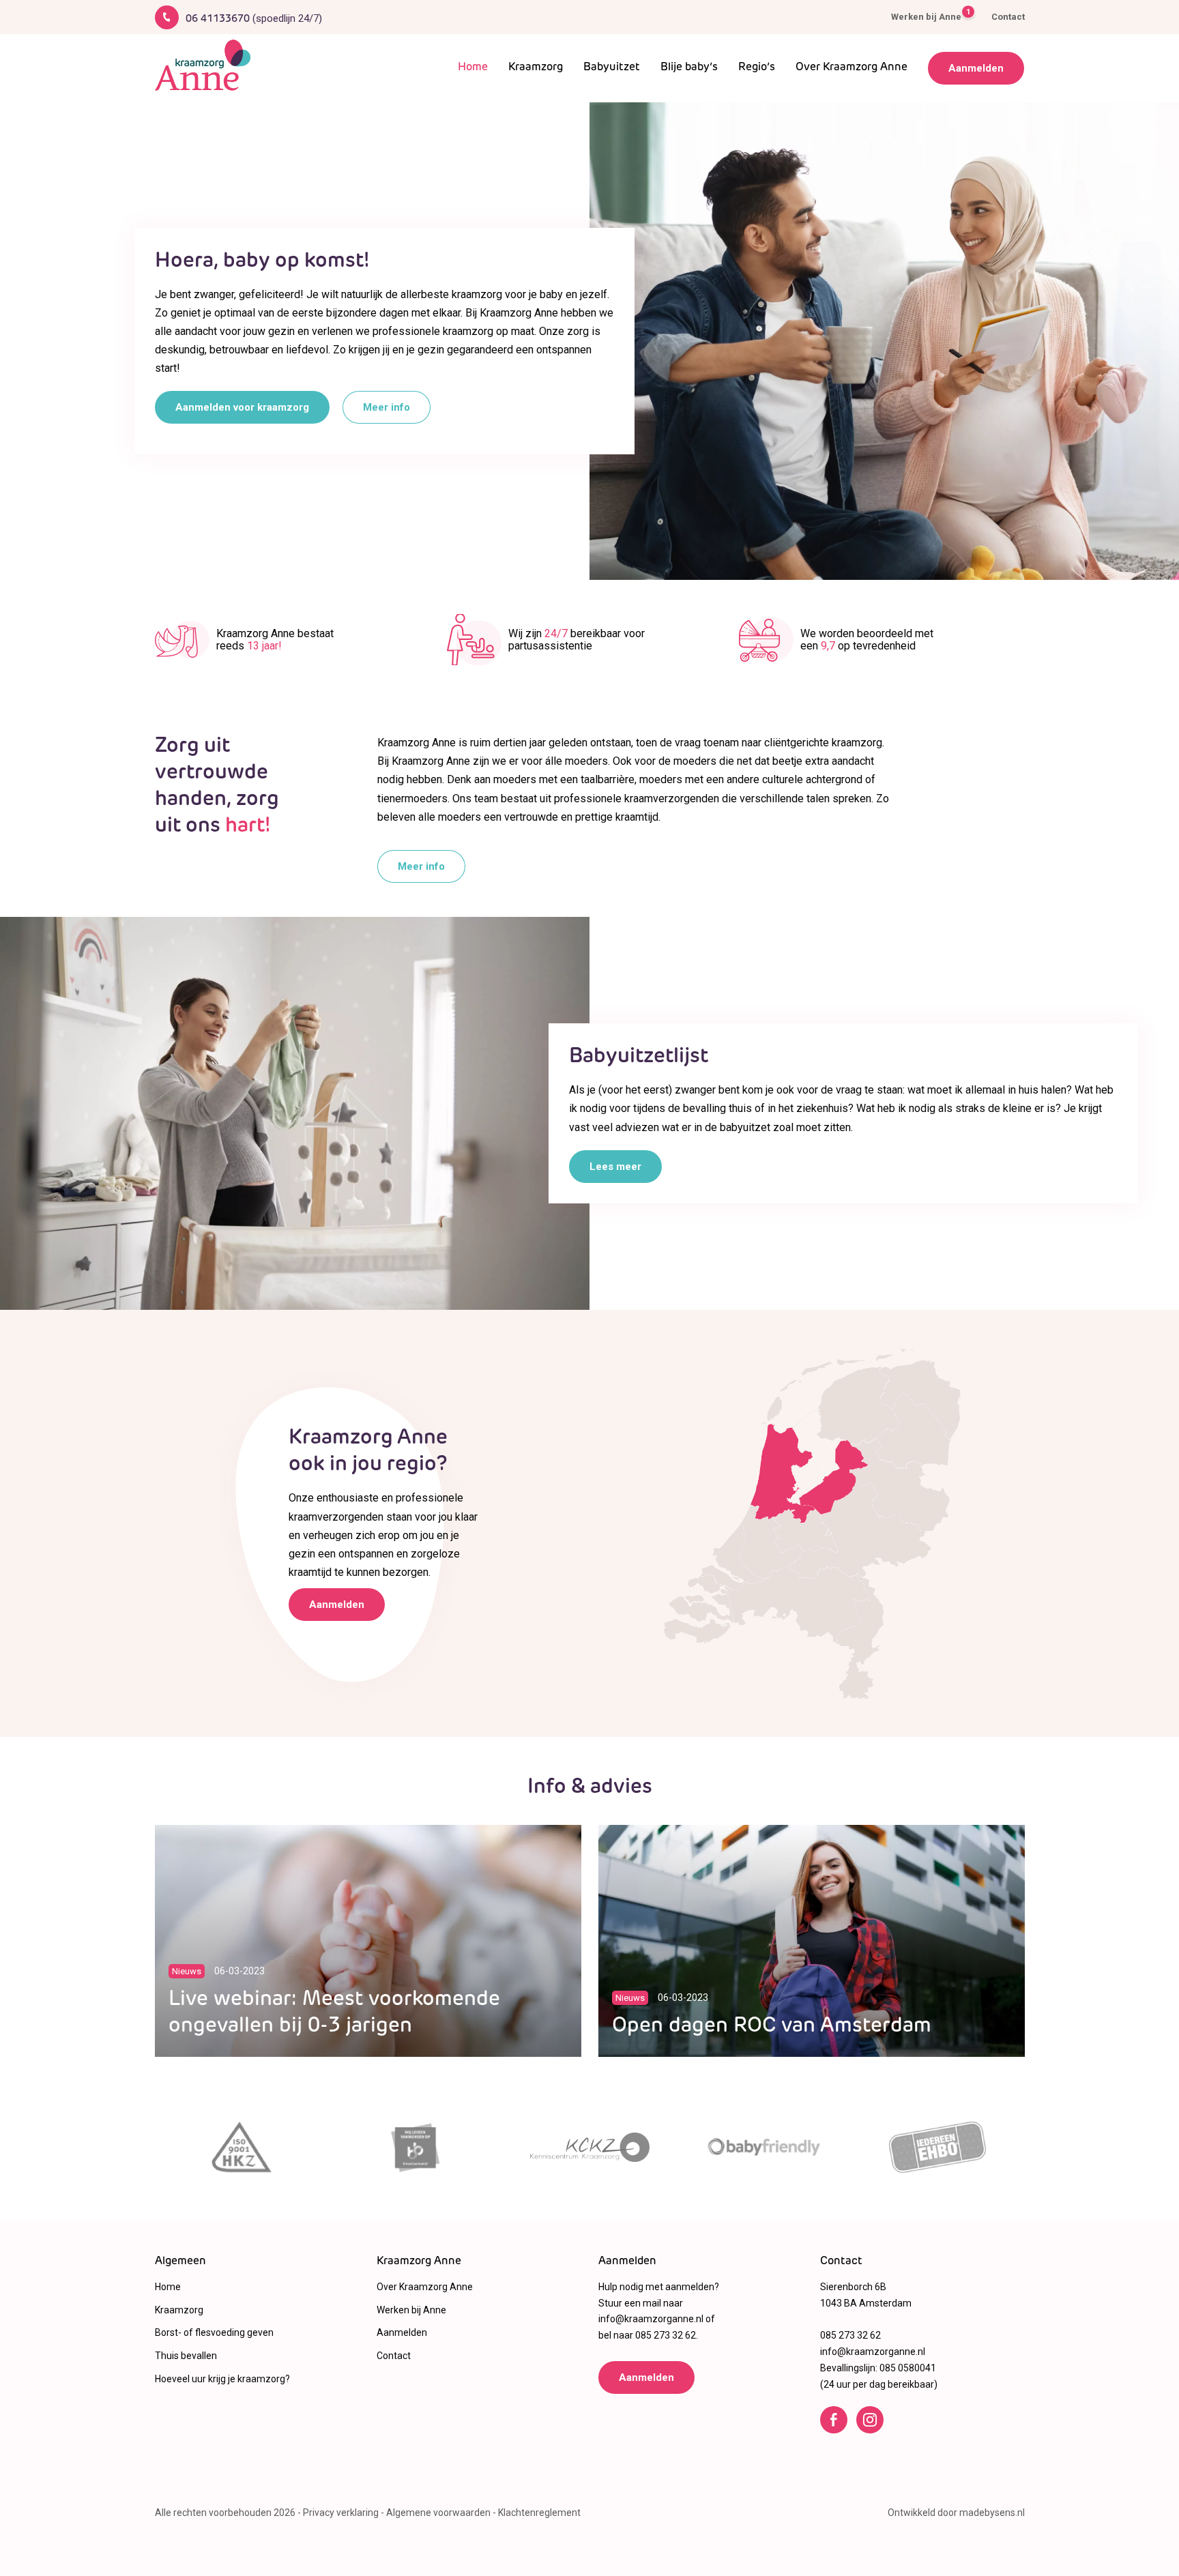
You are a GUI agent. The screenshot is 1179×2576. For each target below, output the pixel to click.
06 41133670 (254, 19)
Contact (1008, 17)
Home (473, 68)
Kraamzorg (536, 68)
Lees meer (615, 1167)
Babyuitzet (612, 68)
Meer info (387, 407)
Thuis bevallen (186, 2356)
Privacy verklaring (341, 2513)
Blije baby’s (689, 68)
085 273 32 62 (666, 2335)
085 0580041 (908, 2368)
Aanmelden (976, 68)
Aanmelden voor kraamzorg (242, 407)
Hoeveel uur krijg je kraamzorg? (222, 2379)
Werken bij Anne (926, 16)
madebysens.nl (992, 2513)
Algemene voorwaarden (438, 2513)
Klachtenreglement (539, 2513)
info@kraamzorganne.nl (651, 2319)
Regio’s (757, 68)
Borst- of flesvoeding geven (214, 2332)
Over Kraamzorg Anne (851, 68)
